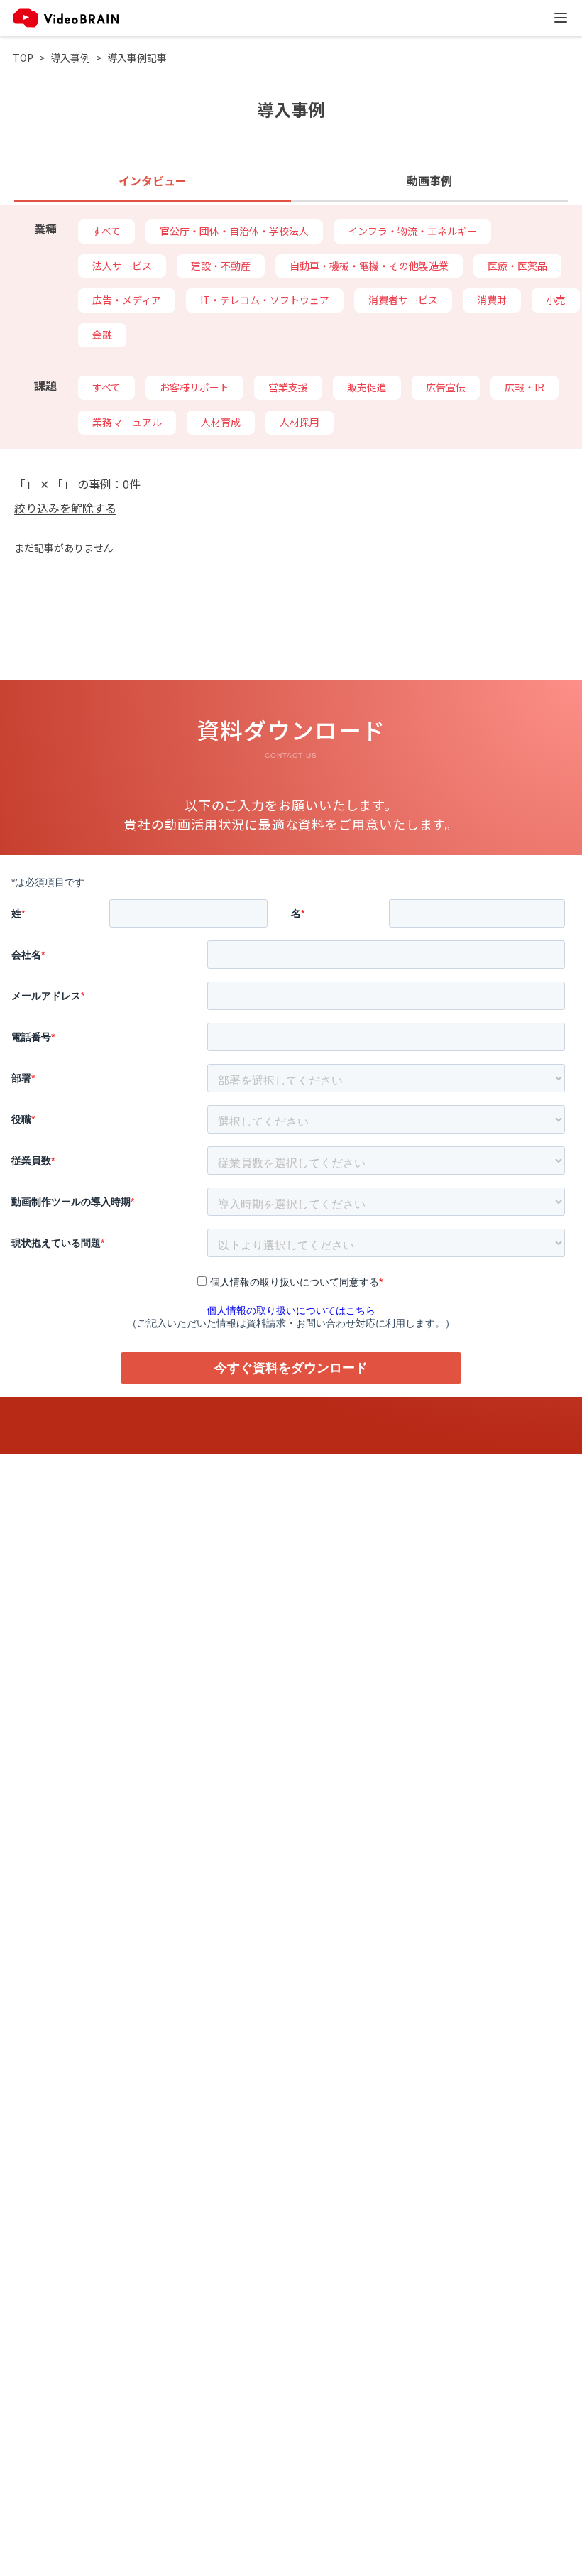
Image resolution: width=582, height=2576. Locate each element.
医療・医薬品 (517, 266)
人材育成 (221, 422)
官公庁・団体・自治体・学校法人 (234, 231)
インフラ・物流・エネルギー (412, 231)
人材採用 (300, 422)
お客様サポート (194, 387)
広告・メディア (127, 300)
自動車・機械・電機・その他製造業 (369, 266)
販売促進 (367, 387)
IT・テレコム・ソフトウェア (265, 300)
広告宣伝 (446, 387)
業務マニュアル (127, 422)
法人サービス (122, 266)
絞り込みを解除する (65, 508)
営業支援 (288, 387)
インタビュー (153, 180)
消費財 (492, 300)
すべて (106, 231)
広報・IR (525, 387)
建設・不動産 (221, 266)
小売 (556, 300)
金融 (102, 335)
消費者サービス (403, 300)
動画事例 (429, 180)
